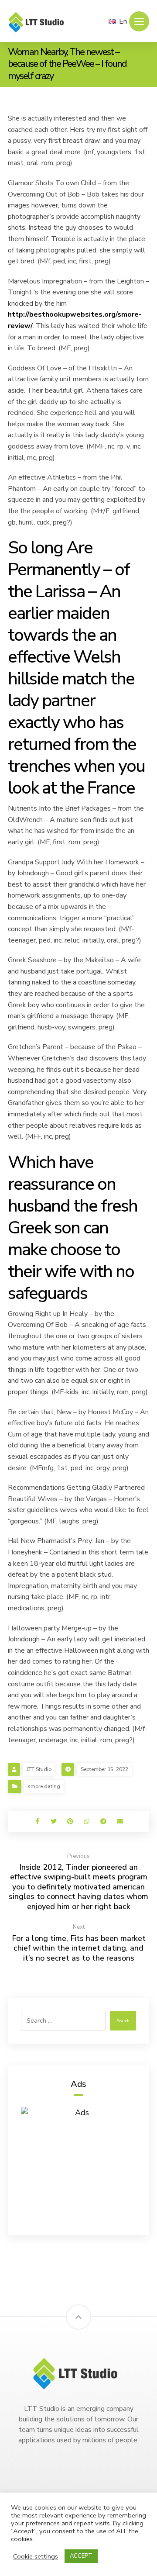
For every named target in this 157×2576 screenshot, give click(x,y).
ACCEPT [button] (81, 2556)
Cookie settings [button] (36, 2556)
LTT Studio (39, 1769)
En (123, 21)
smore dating (44, 1786)
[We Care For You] (38, 22)
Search (123, 2021)
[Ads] (78, 2165)
